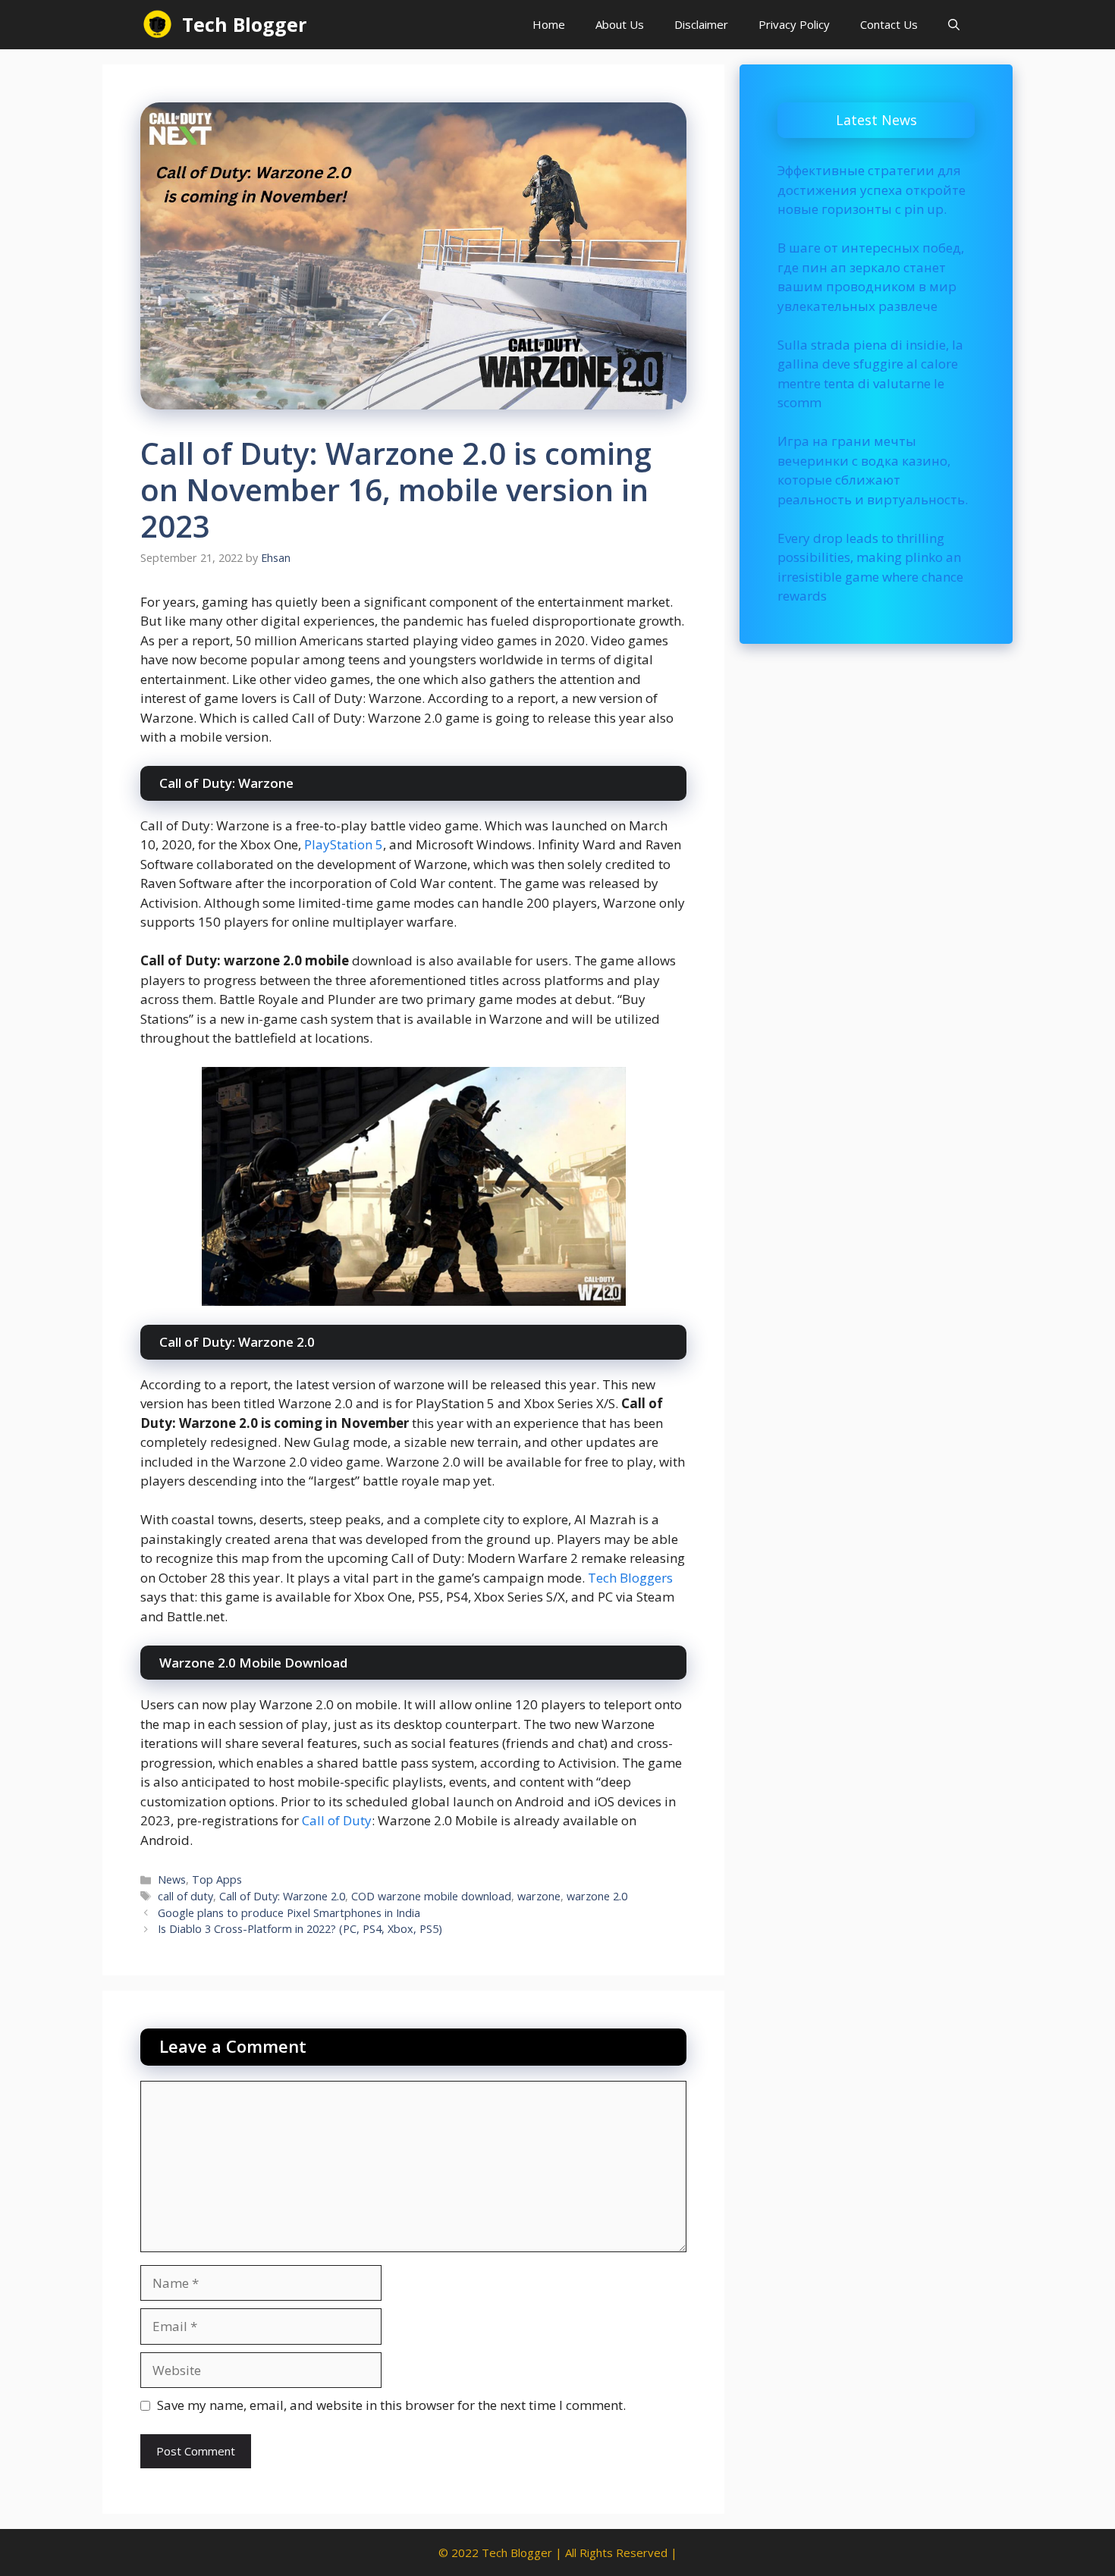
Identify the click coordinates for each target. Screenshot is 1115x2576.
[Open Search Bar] (954, 25)
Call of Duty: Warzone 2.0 (282, 1896)
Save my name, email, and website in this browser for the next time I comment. (391, 2405)
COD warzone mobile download (431, 1896)
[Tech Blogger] (157, 25)
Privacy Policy (794, 24)
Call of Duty (337, 1820)
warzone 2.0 (597, 1896)
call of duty (185, 1896)
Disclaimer (701, 24)
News (172, 1879)
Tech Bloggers (630, 1578)
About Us (620, 24)
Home (549, 24)
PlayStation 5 (344, 844)
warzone (539, 1896)
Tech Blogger (244, 24)
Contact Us (889, 24)
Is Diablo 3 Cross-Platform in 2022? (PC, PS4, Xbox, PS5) (300, 1929)
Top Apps (217, 1879)
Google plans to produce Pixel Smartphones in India (289, 1913)
